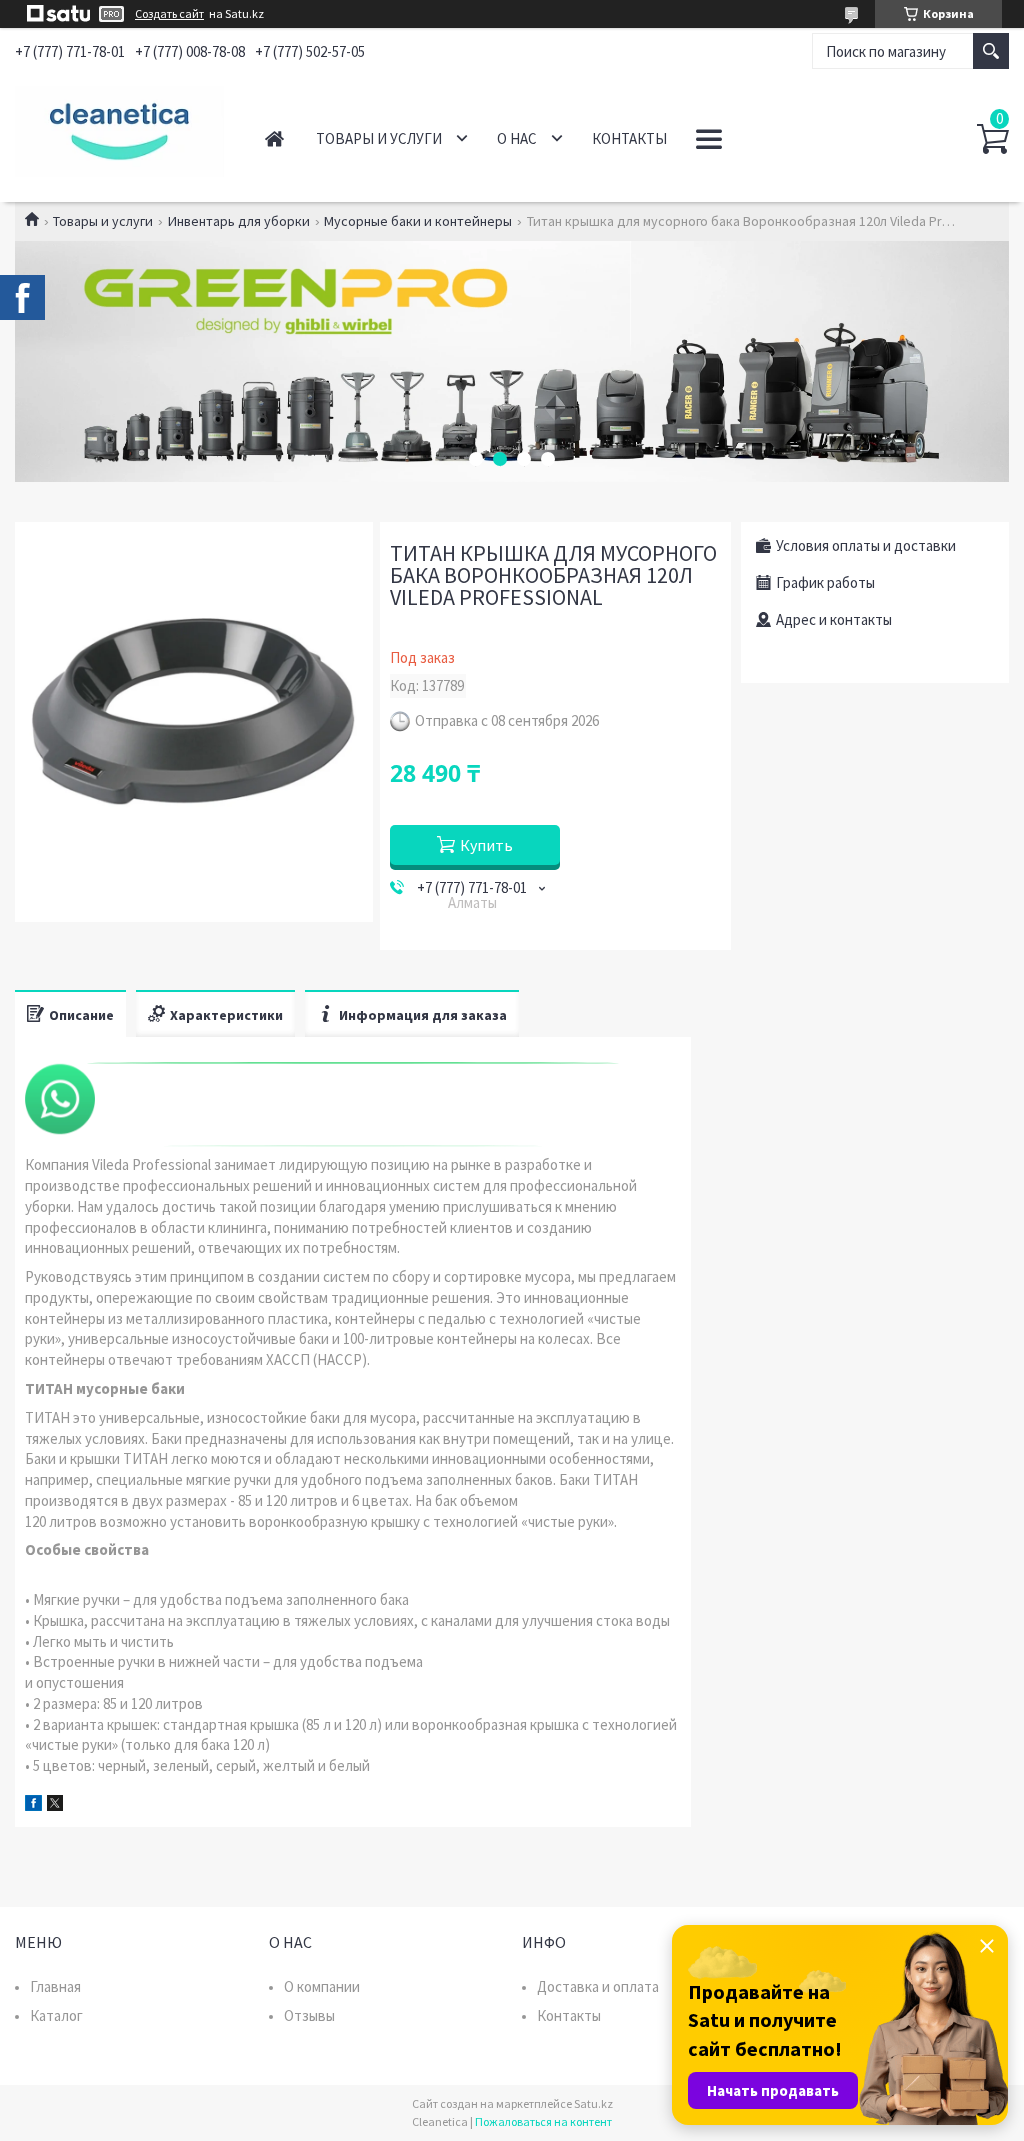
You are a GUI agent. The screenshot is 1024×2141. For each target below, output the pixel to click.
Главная (274, 138)
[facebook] (33, 1805)
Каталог (56, 2015)
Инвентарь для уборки (239, 221)
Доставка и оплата (598, 1986)
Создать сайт (169, 14)
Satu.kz (593, 2103)
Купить (486, 845)
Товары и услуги (379, 138)
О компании (322, 1986)
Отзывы (309, 2015)
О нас (517, 138)
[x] (55, 1805)
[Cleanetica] (119, 128)
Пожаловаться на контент (543, 2121)
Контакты (629, 138)
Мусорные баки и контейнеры (418, 221)
